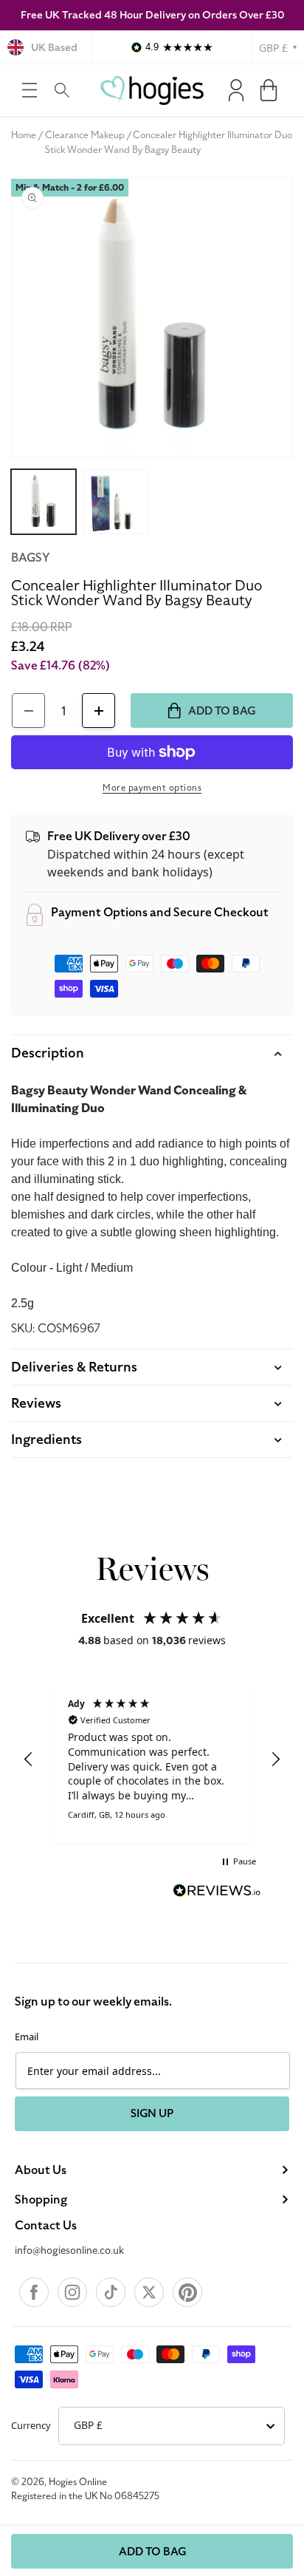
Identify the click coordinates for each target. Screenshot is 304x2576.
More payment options (152, 788)
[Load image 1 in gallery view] (44, 502)
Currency (31, 2425)
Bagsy (30, 558)
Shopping (41, 2200)
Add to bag (152, 2552)
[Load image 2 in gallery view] (116, 502)
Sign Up (152, 2113)
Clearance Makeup (85, 135)
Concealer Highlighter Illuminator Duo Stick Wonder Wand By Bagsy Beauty (169, 143)
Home (24, 135)
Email (27, 2037)
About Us (41, 2170)
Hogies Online (78, 2482)
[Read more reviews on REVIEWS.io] (217, 1892)
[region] (152, 1759)
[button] (30, 90)
